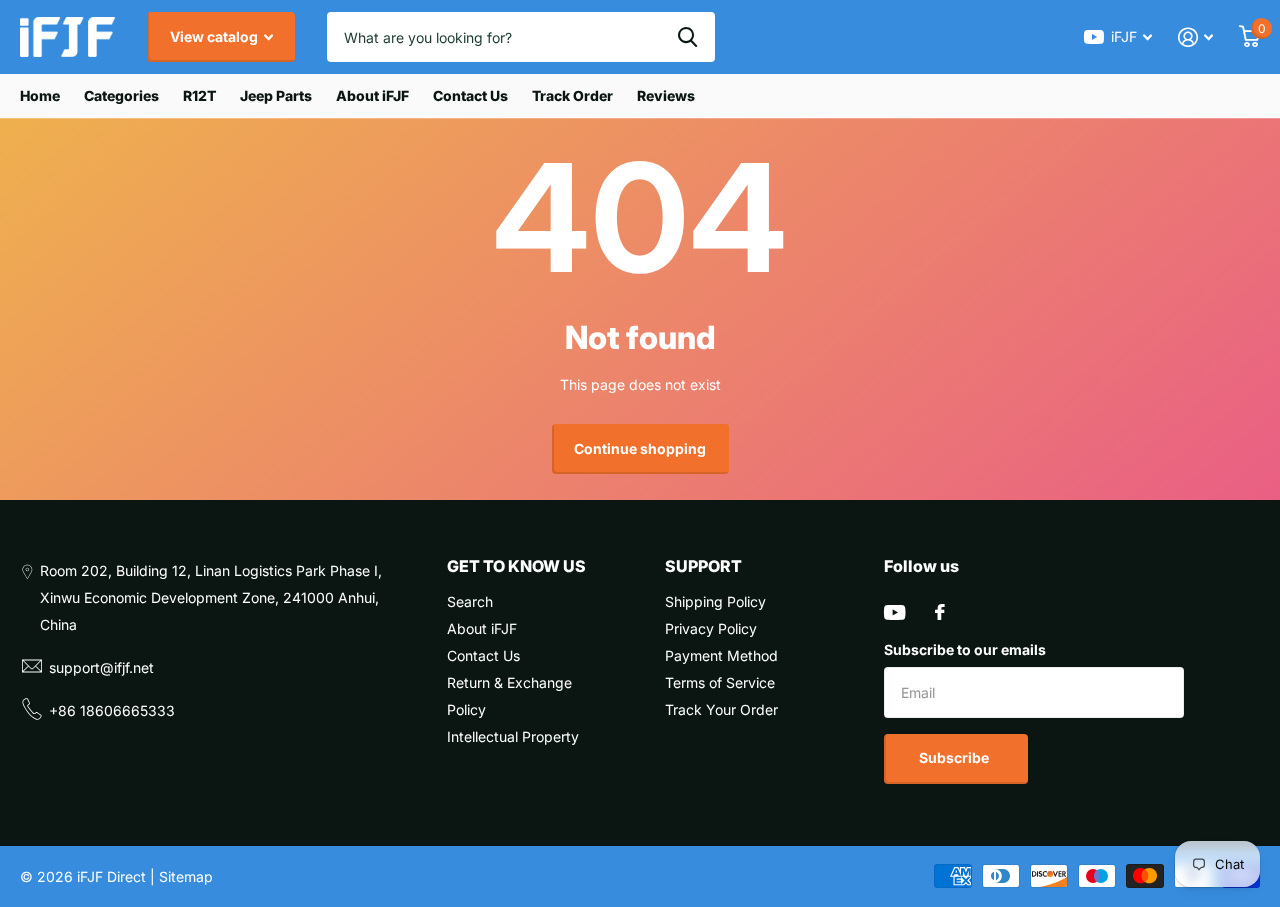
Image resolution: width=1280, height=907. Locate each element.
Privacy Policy (711, 628)
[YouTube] (894, 612)
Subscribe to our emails (965, 649)
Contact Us (470, 95)
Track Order (572, 95)
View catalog (215, 36)
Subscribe (955, 757)
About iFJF (372, 95)
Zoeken (687, 37)
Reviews (666, 95)
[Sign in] (1195, 37)
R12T (199, 95)
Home (40, 95)
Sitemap (186, 876)
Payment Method (721, 655)
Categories (121, 95)
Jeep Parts (276, 95)
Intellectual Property (513, 736)
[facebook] (940, 612)
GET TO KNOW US (516, 566)
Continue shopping (640, 448)
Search (470, 601)
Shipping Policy (715, 601)
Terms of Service (720, 682)
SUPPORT (703, 566)
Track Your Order (721, 709)
